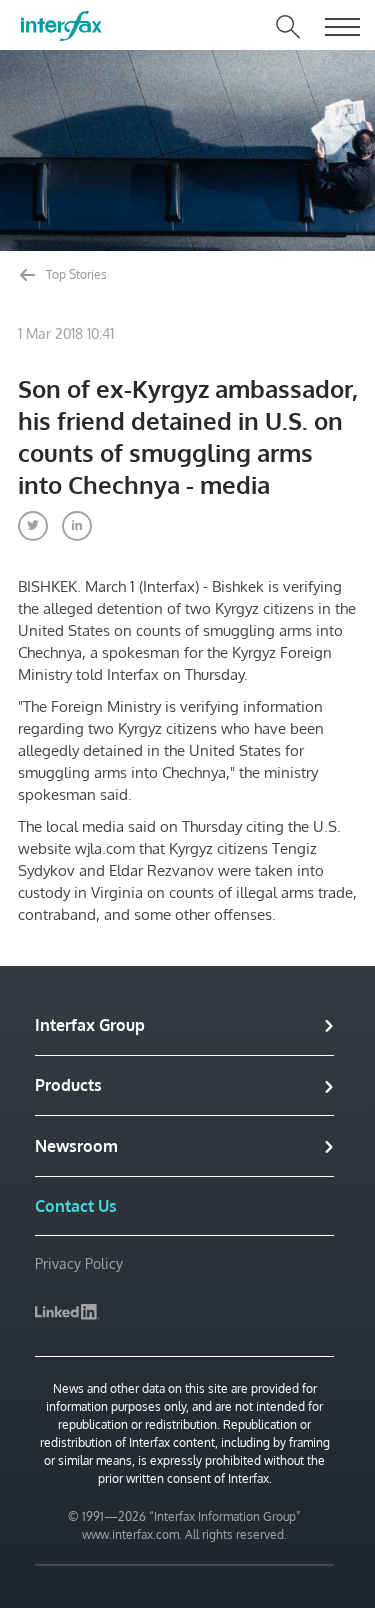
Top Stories (75, 274)
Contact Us (76, 1206)
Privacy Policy (79, 1263)
